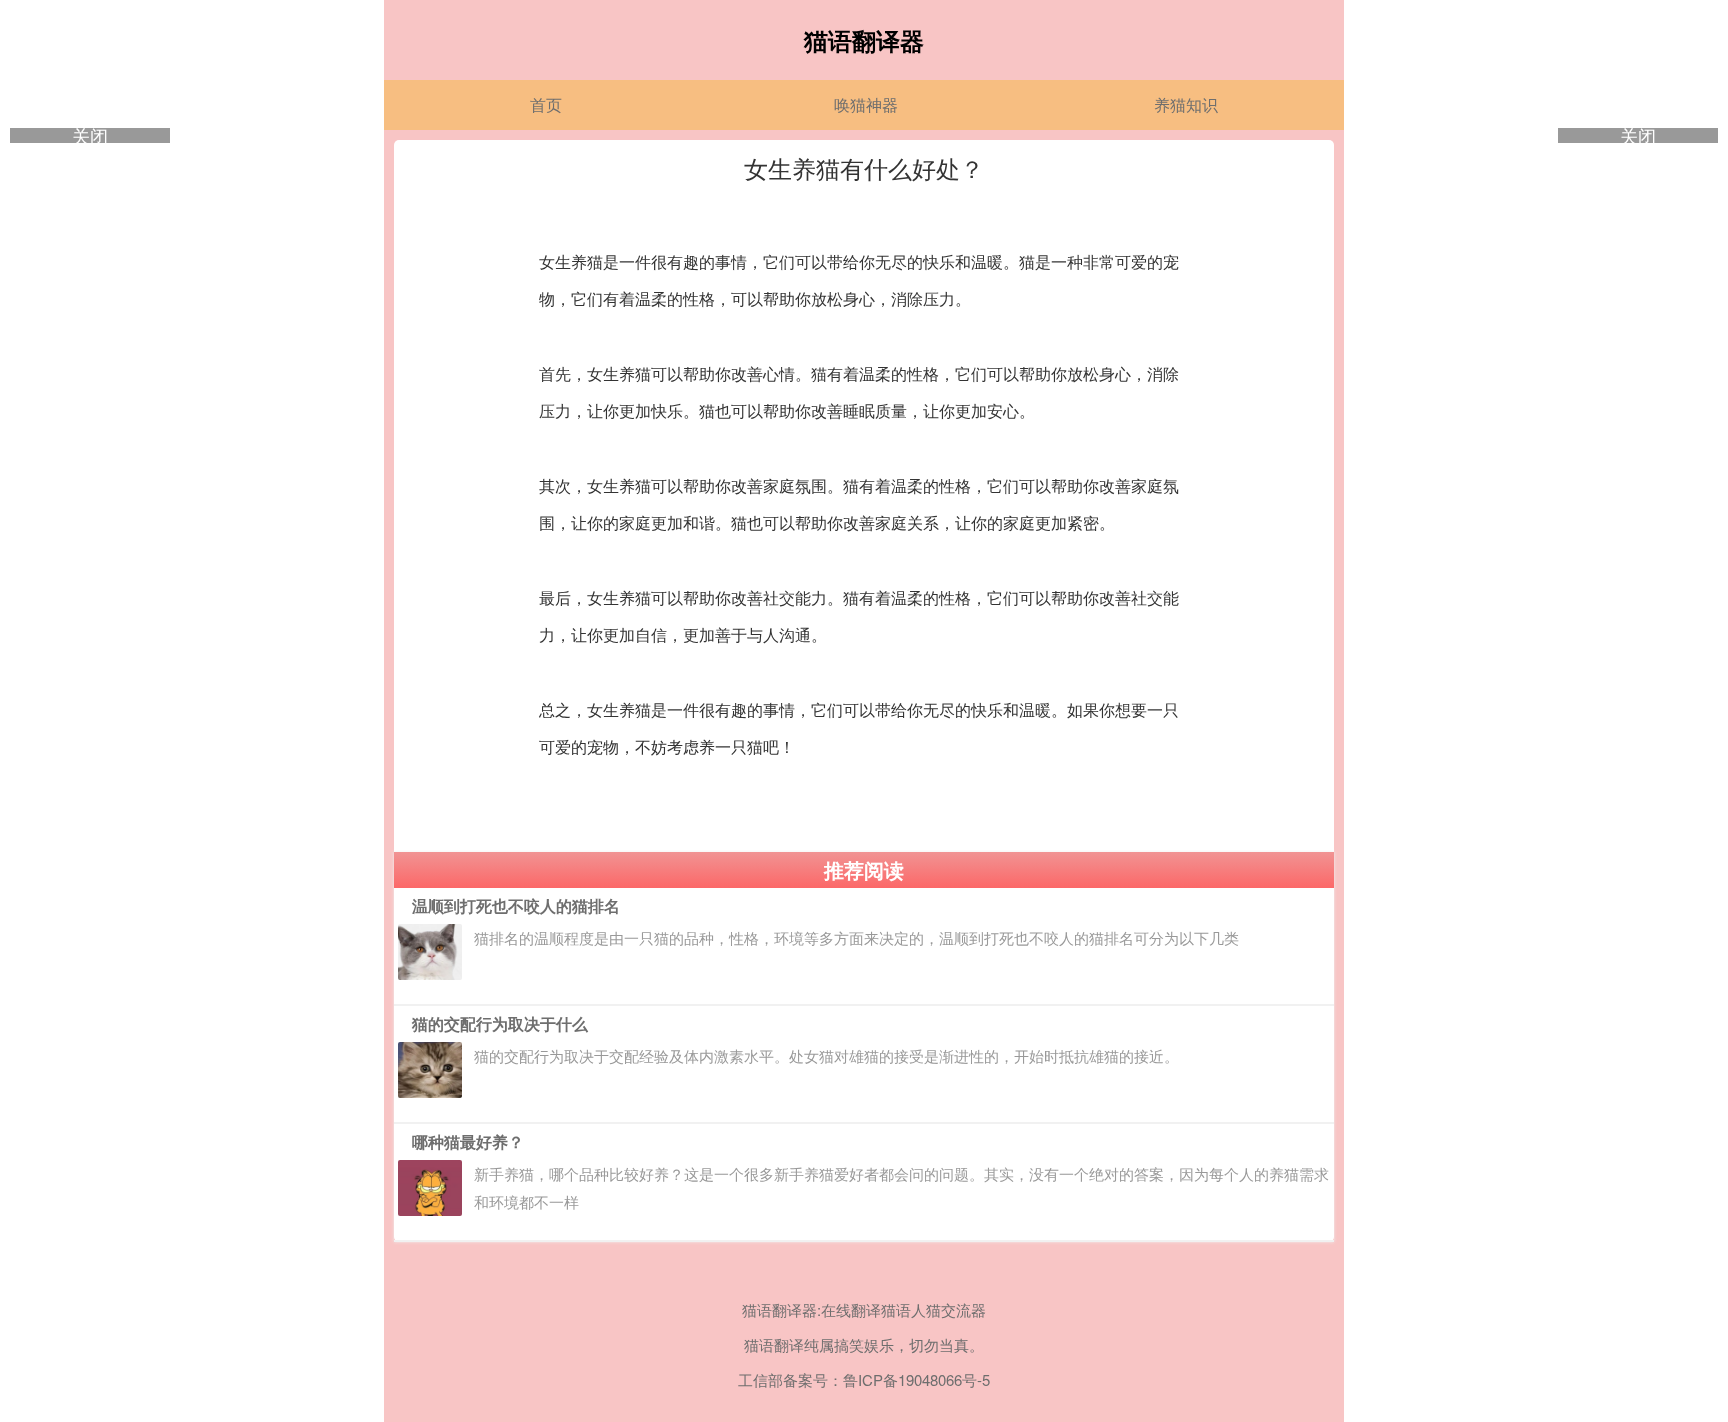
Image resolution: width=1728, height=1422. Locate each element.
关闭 (90, 135)
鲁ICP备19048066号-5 (916, 1379)
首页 (546, 104)
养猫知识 (1186, 104)
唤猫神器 (866, 104)
